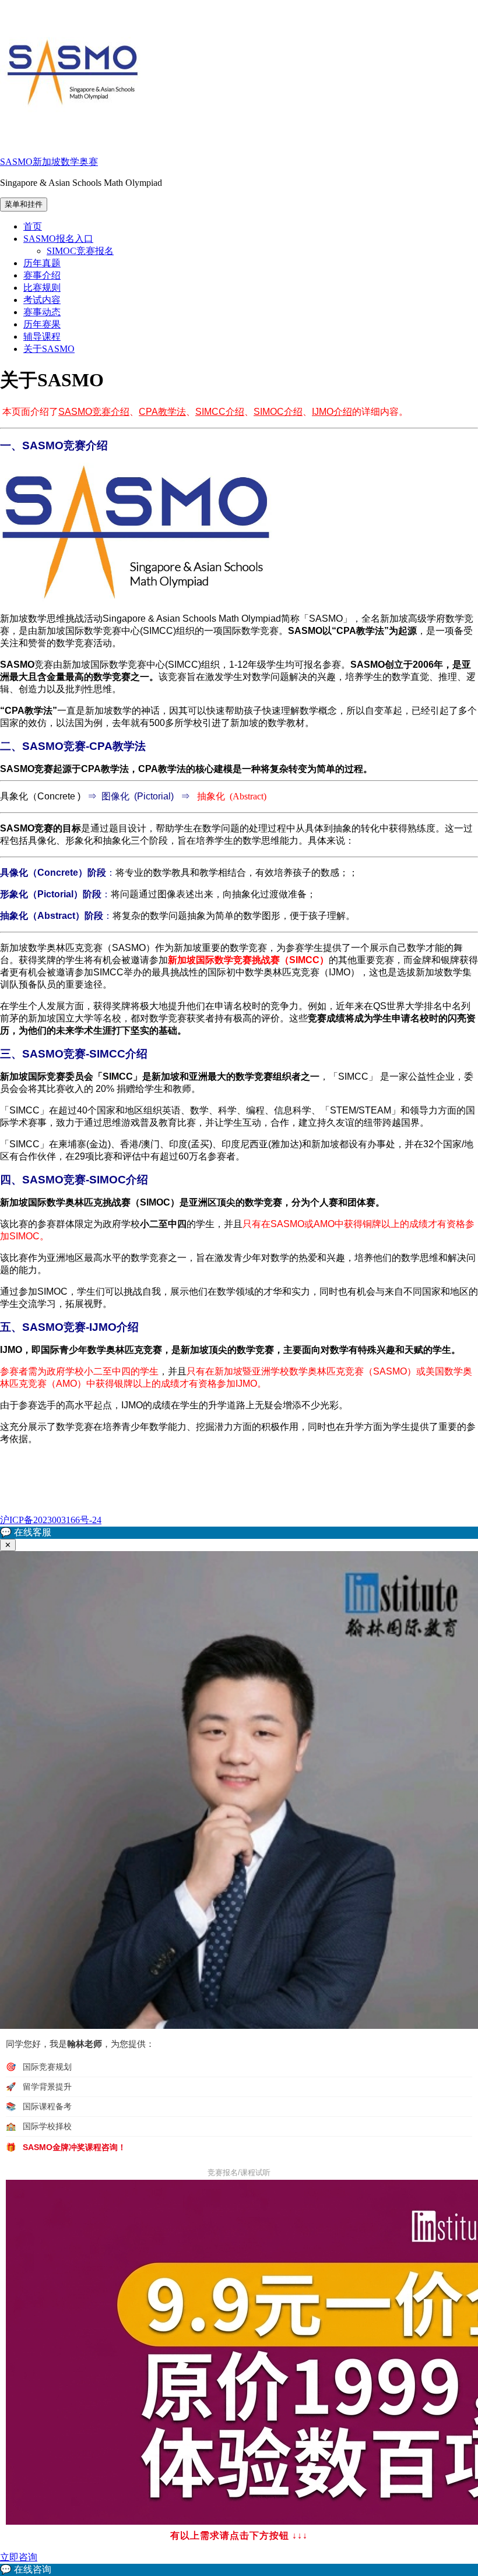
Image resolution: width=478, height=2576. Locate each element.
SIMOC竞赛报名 (80, 251)
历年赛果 (42, 324)
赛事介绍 (42, 275)
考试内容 (42, 300)
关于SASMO (49, 349)
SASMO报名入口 (58, 239)
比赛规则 (42, 288)
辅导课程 (42, 336)
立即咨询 (19, 2557)
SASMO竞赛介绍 (94, 412)
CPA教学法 (162, 412)
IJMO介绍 (332, 412)
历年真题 (42, 263)
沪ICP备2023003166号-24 (51, 1520)
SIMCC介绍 (220, 412)
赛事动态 (42, 312)
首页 (33, 226)
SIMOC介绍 (278, 412)
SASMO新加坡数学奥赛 (49, 162)
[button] (239, 1533)
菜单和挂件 (24, 204)
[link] (239, 2570)
